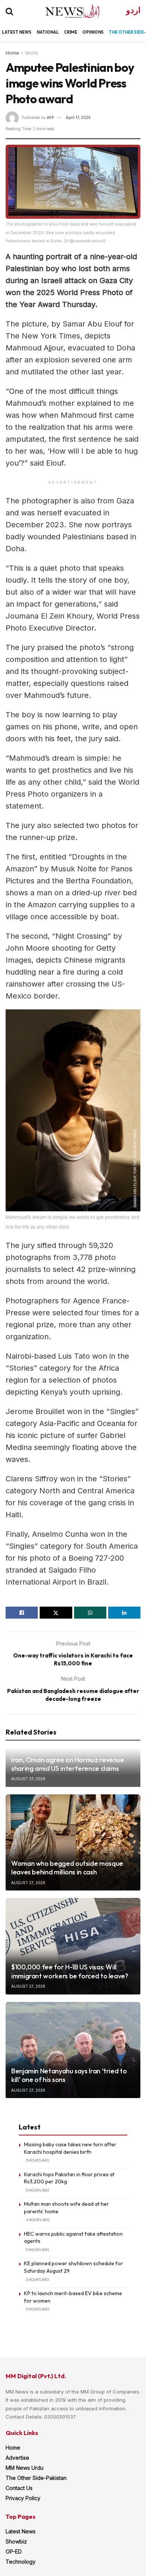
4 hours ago (38, 2220)
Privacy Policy (23, 2498)
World (31, 53)
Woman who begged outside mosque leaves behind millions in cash (67, 1868)
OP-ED (14, 2552)
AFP (50, 117)
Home (12, 53)
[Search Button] (9, 11)
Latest (10, 32)
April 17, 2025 (78, 117)
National (48, 32)
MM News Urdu (25, 2468)
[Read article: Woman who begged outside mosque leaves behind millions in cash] (73, 1842)
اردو (133, 10)
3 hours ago (37, 2160)
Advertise (17, 2458)
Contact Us (19, 2488)
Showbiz (16, 2541)
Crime (71, 32)
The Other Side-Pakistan (36, 2478)
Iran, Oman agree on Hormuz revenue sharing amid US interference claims (68, 1764)
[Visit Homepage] (66, 11)
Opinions (93, 32)
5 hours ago (37, 2250)
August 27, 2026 (28, 1779)
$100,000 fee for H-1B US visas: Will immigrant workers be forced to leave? (70, 1971)
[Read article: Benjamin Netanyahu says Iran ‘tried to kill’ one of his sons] (73, 2050)
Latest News (21, 2531)
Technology (21, 2562)
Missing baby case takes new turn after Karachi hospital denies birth (70, 2148)
